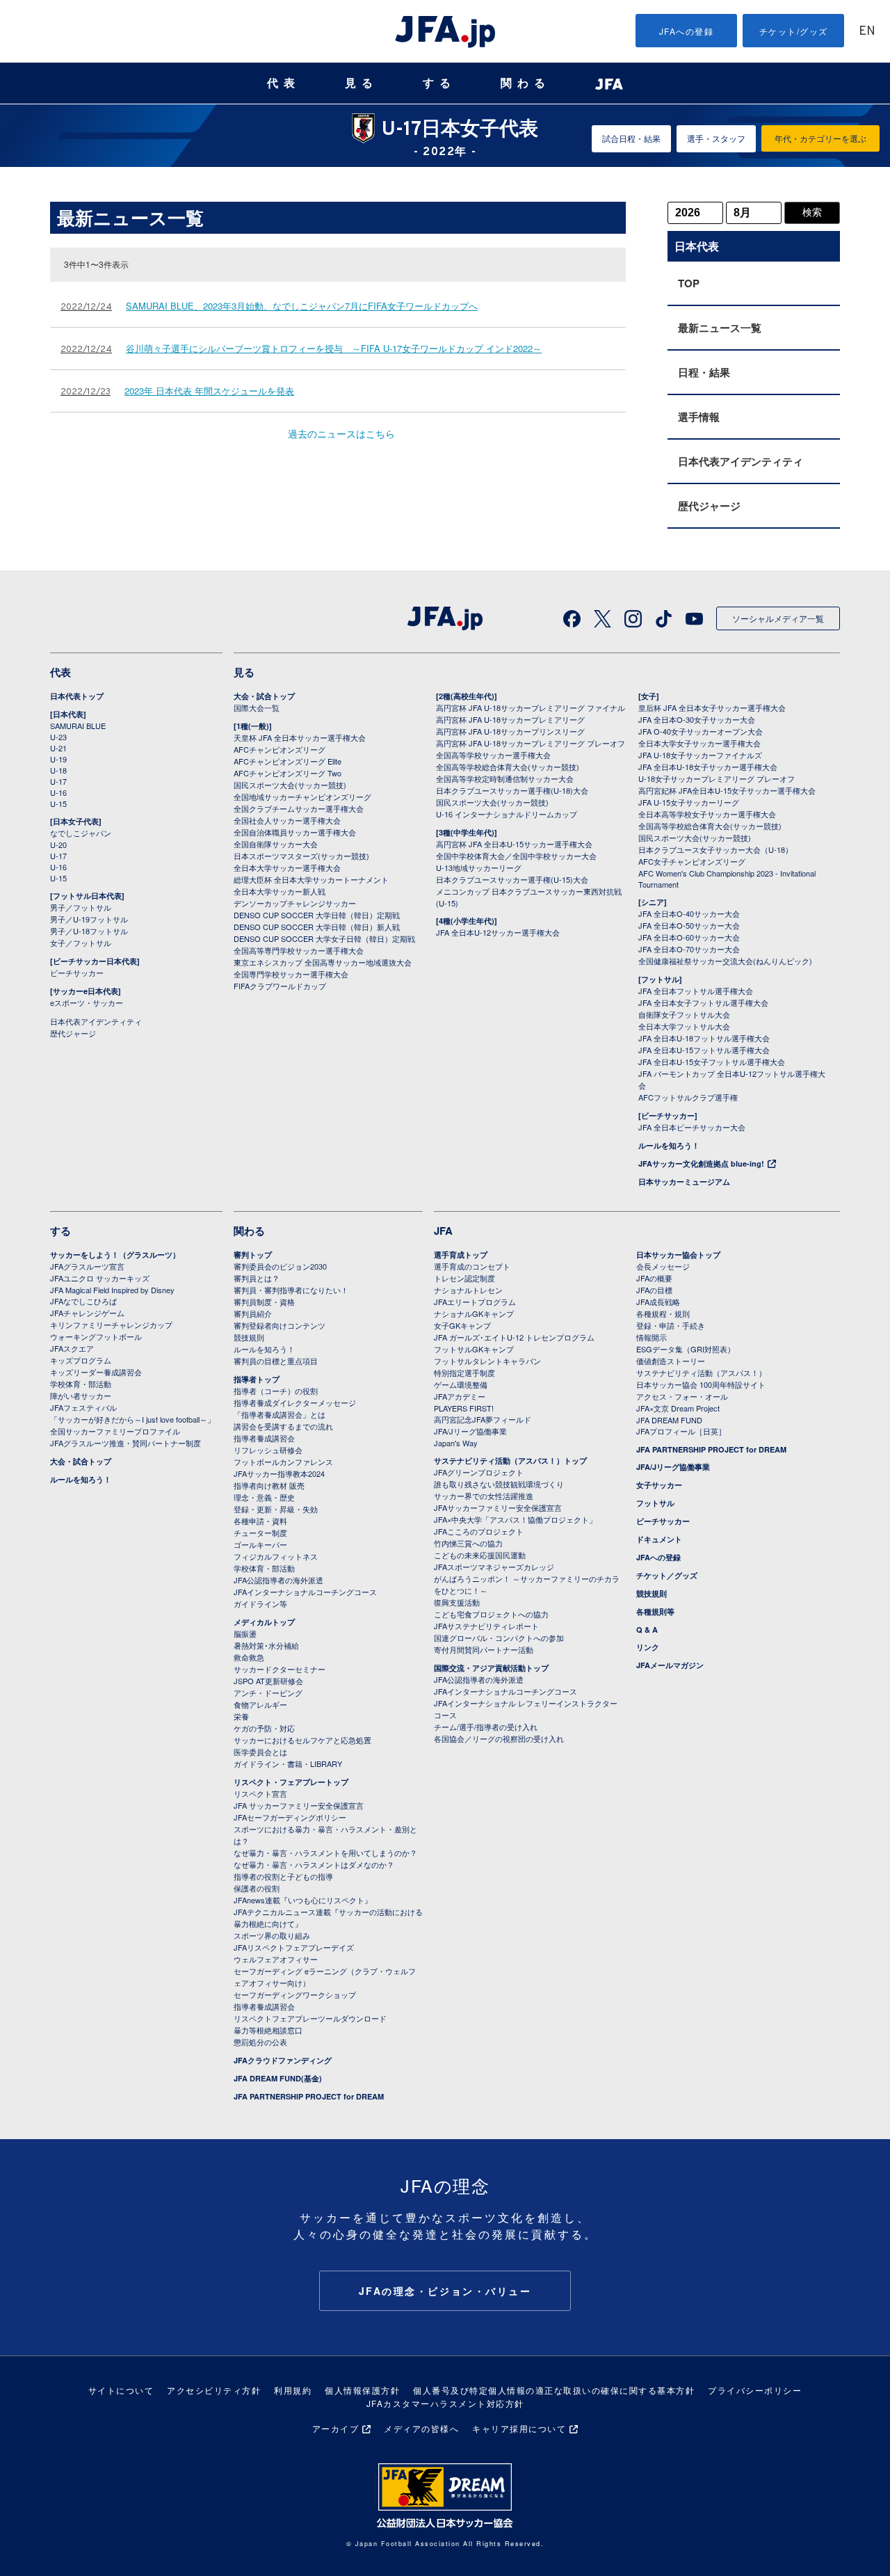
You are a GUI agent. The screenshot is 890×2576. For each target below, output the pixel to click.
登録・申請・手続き (671, 1325)
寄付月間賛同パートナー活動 (484, 1649)
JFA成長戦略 (658, 1302)
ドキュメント (659, 1539)
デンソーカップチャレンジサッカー (295, 903)
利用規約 (293, 2390)
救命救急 (249, 1657)
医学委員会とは (260, 1752)
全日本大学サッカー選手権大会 (287, 867)
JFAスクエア (72, 1348)
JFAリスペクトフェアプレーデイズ (294, 1947)
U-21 (58, 748)
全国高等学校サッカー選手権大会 (493, 755)
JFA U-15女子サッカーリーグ (689, 802)
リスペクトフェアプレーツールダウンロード (310, 2018)
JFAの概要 (654, 1278)
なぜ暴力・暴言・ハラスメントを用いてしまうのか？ (325, 1853)
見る (362, 83)
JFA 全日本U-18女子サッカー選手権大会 (708, 767)
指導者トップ (257, 1379)
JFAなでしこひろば (83, 1301)
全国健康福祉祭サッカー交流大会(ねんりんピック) (725, 961)
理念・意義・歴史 (264, 1497)
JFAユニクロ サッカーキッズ (100, 1278)
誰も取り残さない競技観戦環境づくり (499, 1484)
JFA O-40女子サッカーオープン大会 (701, 731)
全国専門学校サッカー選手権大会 (291, 974)
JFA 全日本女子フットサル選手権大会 (703, 1002)
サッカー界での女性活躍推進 (484, 1496)
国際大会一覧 (257, 707)
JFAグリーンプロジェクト (479, 1472)
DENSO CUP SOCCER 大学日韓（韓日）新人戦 (317, 927)
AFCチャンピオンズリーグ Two (288, 773)
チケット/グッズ (794, 31)
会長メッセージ (663, 1266)
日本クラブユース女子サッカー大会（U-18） (715, 849)
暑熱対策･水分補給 (266, 1645)
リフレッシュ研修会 (268, 1450)
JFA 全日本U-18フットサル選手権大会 (704, 1038)
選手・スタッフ (716, 138)
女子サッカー (659, 1485)
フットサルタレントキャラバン (487, 1361)
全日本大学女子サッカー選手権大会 (699, 743)
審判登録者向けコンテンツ (280, 1325)
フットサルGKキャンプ (474, 1349)
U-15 (58, 803)
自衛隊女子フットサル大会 (684, 1014)
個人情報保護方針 (362, 2390)
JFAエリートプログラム (475, 1302)
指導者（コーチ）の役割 (276, 1391)
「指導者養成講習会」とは (280, 1414)
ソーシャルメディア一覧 (778, 618)
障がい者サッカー (81, 1395)
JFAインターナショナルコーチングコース (305, 1592)
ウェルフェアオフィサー (276, 1959)
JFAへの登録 (687, 31)
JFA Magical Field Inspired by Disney (112, 1290)
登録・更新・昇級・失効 (276, 1509)
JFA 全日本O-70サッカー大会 (689, 949)
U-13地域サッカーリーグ (479, 867)
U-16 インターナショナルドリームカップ (507, 814)
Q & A (647, 1630)
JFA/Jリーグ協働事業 (470, 1431)
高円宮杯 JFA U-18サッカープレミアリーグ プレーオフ (531, 743)
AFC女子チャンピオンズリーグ (692, 861)
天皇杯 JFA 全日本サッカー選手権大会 (300, 737)
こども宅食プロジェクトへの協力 (491, 1614)
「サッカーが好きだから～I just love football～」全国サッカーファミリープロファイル (132, 1425)
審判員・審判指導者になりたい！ (291, 1290)
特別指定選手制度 (464, 1373)
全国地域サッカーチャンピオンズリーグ (302, 797)
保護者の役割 (257, 1888)
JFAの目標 (654, 1290)
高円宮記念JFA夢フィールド (483, 1419)
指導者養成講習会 (264, 1438)
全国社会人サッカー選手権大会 (287, 820)
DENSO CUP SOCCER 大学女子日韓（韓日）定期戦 (324, 938)
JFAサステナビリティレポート (486, 1626)
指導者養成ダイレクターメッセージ (295, 1402)
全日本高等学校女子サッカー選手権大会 (707, 814)
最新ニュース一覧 (720, 328)
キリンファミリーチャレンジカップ (111, 1325)
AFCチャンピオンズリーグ (280, 749)
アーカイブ (336, 2428)
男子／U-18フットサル (89, 931)
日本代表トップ (77, 696)
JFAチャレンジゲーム (87, 1313)
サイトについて (121, 2390)
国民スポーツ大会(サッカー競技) (290, 785)
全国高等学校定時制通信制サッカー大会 (505, 778)
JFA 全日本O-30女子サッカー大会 (697, 719)
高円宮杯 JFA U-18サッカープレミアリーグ (510, 719)
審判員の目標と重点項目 (276, 1361)
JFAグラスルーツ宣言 (87, 1266)
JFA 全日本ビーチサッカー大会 (692, 1127)
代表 (284, 83)
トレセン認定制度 (464, 1278)
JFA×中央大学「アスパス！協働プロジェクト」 (515, 1519)
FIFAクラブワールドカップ (280, 986)
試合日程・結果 (631, 138)
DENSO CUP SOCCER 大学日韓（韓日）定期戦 (317, 915)
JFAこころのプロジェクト (479, 1531)
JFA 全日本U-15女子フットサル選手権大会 (712, 1062)
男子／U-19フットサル (89, 919)
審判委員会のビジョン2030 (280, 1266)
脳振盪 (245, 1633)
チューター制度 (260, 1533)
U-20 (58, 845)
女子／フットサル (81, 943)
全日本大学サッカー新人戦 (280, 891)
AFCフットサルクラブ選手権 (688, 1097)
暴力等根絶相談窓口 (268, 2030)
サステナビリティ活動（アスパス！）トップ (510, 1461)
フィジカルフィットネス (276, 1556)
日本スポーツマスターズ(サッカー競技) (301, 856)
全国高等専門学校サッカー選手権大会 (299, 950)
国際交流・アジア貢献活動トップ (491, 1668)
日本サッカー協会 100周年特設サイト (701, 1384)
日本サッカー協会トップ (678, 1255)
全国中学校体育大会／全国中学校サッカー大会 (516, 856)
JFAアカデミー (460, 1396)
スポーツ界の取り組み (272, 1935)
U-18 (58, 770)
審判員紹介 (253, 1313)
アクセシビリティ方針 (214, 2390)
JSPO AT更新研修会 (268, 1681)
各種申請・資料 (260, 1521)
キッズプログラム (81, 1360)
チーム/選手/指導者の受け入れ (486, 1727)
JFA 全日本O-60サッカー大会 (689, 937)
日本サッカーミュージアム (684, 1182)
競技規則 (249, 1337)
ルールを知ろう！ (669, 1145)
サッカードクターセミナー (280, 1669)
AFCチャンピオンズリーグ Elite (288, 761)
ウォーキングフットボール (96, 1336)
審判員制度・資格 (264, 1302)
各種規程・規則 (663, 1313)
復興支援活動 (457, 1602)
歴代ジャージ (709, 506)
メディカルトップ (264, 1622)
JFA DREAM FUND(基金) (278, 2078)
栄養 (241, 1716)
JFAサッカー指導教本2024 (279, 1473)
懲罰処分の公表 (260, 2042)
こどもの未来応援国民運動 (480, 1555)
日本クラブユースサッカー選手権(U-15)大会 (512, 879)
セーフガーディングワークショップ (295, 1994)
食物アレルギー (260, 1704)
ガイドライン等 (260, 1603)
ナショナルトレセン (468, 1290)
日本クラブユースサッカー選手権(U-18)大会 (512, 790)
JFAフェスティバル (83, 1407)
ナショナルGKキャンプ (474, 1313)
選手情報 (699, 417)
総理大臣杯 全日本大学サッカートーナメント (311, 879)
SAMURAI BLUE (78, 726)
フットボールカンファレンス (283, 1462)
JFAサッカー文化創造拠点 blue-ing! (701, 1163)
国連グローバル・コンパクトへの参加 (499, 1638)
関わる (526, 83)
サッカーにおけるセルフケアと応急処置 (302, 1740)
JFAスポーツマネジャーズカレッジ (494, 1567)
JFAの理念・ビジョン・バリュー (445, 2291)
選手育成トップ (461, 1255)
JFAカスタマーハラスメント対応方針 (445, 2403)
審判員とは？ (257, 1278)
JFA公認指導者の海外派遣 (278, 1580)
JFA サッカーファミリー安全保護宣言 (299, 1805)
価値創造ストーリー (671, 1361)
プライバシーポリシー (755, 2390)
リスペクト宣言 (260, 1793)
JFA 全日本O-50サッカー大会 (689, 925)
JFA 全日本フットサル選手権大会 (696, 991)
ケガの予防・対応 (264, 1728)
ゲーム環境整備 (461, 1384)
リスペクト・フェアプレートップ (291, 1782)
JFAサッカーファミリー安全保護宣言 (498, 1507)
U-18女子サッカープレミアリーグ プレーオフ (717, 778)
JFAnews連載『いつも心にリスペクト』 (303, 1900)
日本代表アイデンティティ (741, 461)
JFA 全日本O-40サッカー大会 (689, 913)
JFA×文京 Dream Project (678, 1408)
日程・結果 (704, 372)
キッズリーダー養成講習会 (96, 1372)
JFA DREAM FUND (669, 1420)
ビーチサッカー (77, 973)
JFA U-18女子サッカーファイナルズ (700, 755)
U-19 (58, 759)
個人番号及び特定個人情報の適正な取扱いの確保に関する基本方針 (554, 2390)
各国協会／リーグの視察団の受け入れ (499, 1738)
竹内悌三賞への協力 (468, 1543)
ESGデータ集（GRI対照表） (686, 1349)
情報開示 (652, 1337)
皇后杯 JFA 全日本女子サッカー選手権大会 (712, 707)
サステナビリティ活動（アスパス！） (701, 1373)
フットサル (655, 1503)
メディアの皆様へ (421, 2428)
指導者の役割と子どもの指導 (283, 1876)
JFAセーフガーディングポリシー (290, 1817)
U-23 (58, 737)
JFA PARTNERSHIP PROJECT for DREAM (309, 2096)
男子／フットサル (81, 907)
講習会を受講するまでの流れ (283, 1426)
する (439, 83)
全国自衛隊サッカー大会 (276, 844)
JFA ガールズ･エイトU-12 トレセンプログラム (514, 1337)
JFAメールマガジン (670, 1665)
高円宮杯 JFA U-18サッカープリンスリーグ (510, 731)
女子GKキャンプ (462, 1325)
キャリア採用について (519, 2428)
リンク (648, 1647)
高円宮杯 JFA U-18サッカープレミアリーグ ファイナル (531, 707)
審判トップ (253, 1255)
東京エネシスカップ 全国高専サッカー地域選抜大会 (323, 962)
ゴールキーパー (260, 1544)
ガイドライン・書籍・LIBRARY (288, 1763)
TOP (689, 283)
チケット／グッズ (667, 1575)
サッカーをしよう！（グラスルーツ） (115, 1255)
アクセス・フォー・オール (682, 1396)
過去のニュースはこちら (341, 433)
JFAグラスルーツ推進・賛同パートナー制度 (126, 1443)
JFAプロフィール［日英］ (681, 1431)
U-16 (58, 792)
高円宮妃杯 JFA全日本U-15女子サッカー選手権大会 (727, 790)
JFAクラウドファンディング (283, 2060)
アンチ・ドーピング (268, 1693)
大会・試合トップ (264, 696)
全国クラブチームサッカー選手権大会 (299, 808)
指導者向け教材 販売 (269, 1485)
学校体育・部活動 (81, 1384)
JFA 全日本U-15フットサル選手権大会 (704, 1050)
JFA (443, 1231)
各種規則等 (655, 1611)
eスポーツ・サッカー (87, 1002)
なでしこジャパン (81, 833)
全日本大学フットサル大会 (684, 1026)
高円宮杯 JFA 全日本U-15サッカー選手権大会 (514, 844)
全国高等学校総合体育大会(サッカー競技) (508, 767)
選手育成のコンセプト (472, 1266)
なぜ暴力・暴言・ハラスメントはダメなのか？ (314, 1864)
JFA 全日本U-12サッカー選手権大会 (498, 932)
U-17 (58, 781)
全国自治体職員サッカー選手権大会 (295, 832)
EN (867, 32)
